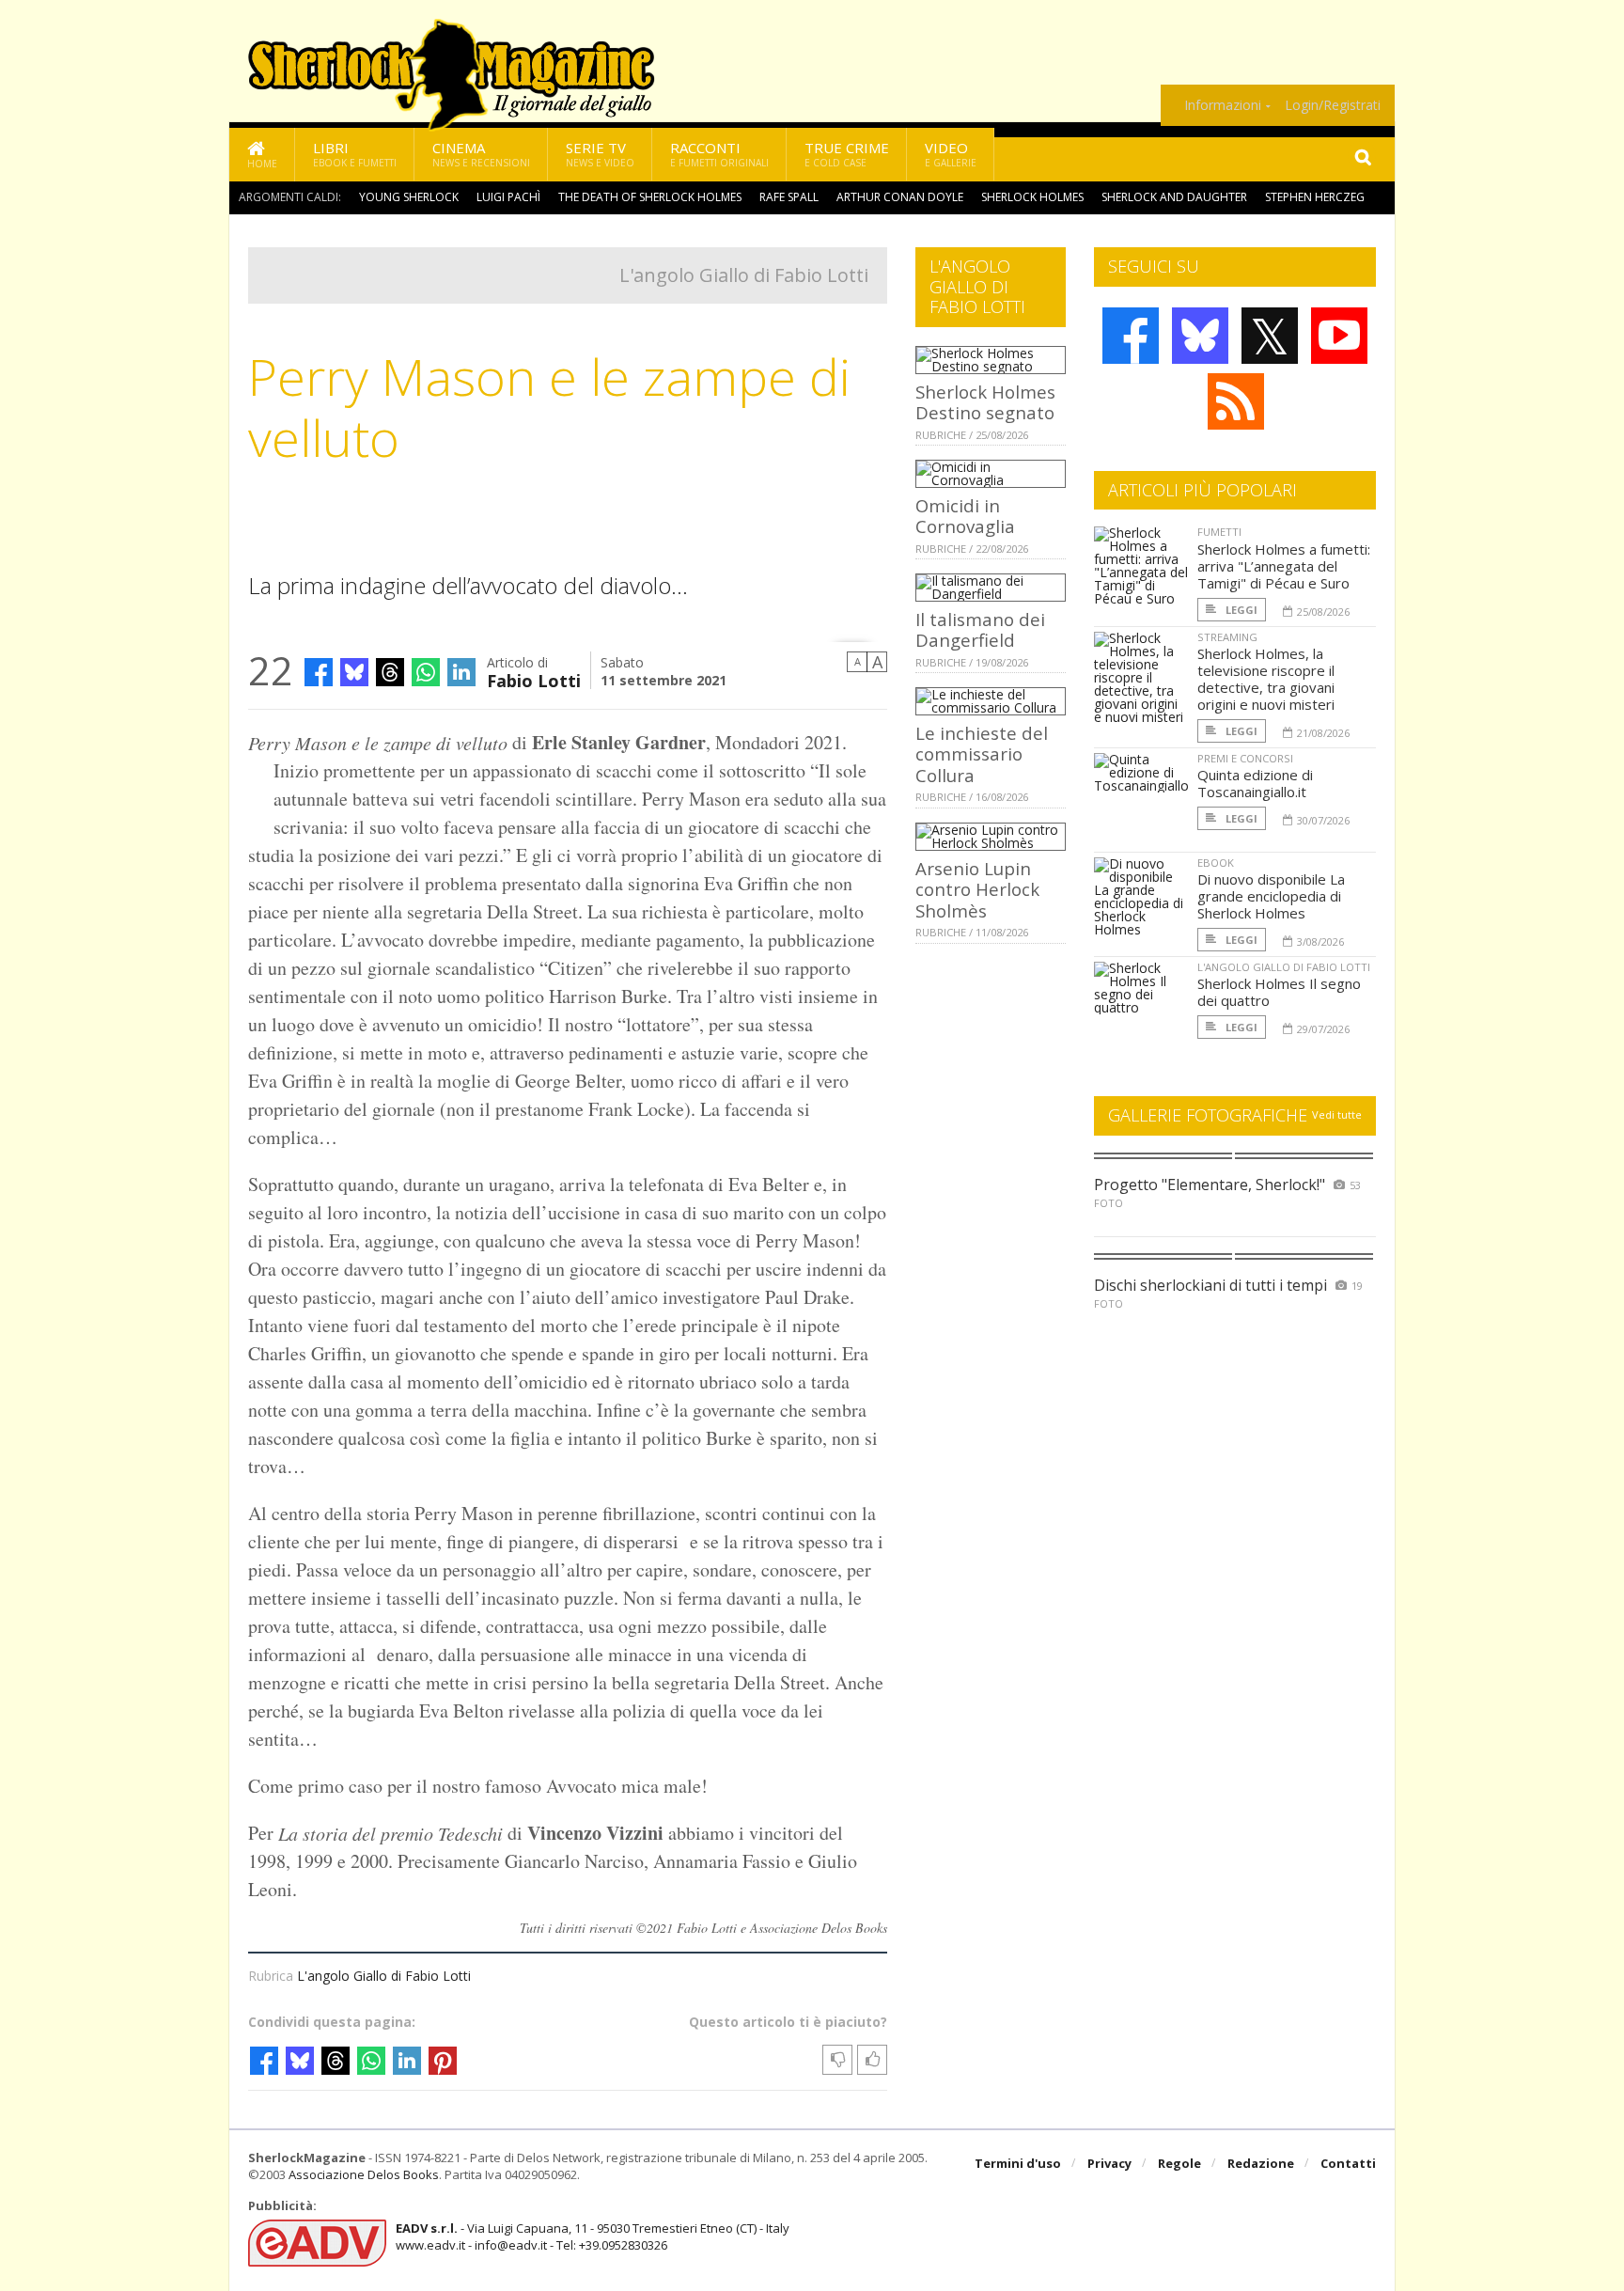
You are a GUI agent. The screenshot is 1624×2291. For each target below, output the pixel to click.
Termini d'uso (1018, 2163)
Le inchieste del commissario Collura (982, 754)
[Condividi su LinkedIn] (461, 672)
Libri (355, 154)
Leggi (1240, 610)
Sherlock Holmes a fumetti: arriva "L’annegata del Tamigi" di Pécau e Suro (1284, 566)
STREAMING (1227, 637)
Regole (1179, 2163)
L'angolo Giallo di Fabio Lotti (744, 275)
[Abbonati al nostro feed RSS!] (1236, 401)
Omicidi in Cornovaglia (965, 516)
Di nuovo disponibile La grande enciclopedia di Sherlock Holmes (1271, 896)
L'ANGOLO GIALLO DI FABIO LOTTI (1284, 967)
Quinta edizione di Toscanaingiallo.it (1255, 783)
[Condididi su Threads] (390, 672)
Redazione (1261, 2163)
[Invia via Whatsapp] (426, 672)
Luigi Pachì (508, 197)
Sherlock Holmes (1032, 197)
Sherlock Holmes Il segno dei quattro (1279, 992)
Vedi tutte (1337, 1114)
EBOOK (1216, 863)
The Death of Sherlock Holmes (650, 197)
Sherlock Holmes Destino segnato (985, 402)
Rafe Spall (789, 197)
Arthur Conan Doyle (900, 197)
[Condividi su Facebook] (319, 672)
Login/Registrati (1333, 105)
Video (951, 154)
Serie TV (600, 154)
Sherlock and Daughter (1174, 197)
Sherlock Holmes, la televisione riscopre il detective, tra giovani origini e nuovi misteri (1266, 679)
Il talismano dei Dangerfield (980, 629)
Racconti (719, 154)
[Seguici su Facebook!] (1131, 336)
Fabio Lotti (534, 679)
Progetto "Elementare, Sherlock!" (1210, 1185)
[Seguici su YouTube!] (1339, 336)
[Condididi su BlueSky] (354, 672)
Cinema (481, 154)
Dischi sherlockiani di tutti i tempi (1210, 1285)
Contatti (1348, 2163)
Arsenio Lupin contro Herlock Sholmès (977, 889)
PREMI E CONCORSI (1245, 758)
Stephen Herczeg (1315, 197)
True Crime (847, 154)
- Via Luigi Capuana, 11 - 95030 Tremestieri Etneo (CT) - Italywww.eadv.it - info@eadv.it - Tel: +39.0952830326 (593, 2236)
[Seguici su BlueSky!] (1200, 336)
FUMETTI (1219, 532)
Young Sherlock (409, 197)
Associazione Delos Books (364, 2174)
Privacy (1109, 2163)
